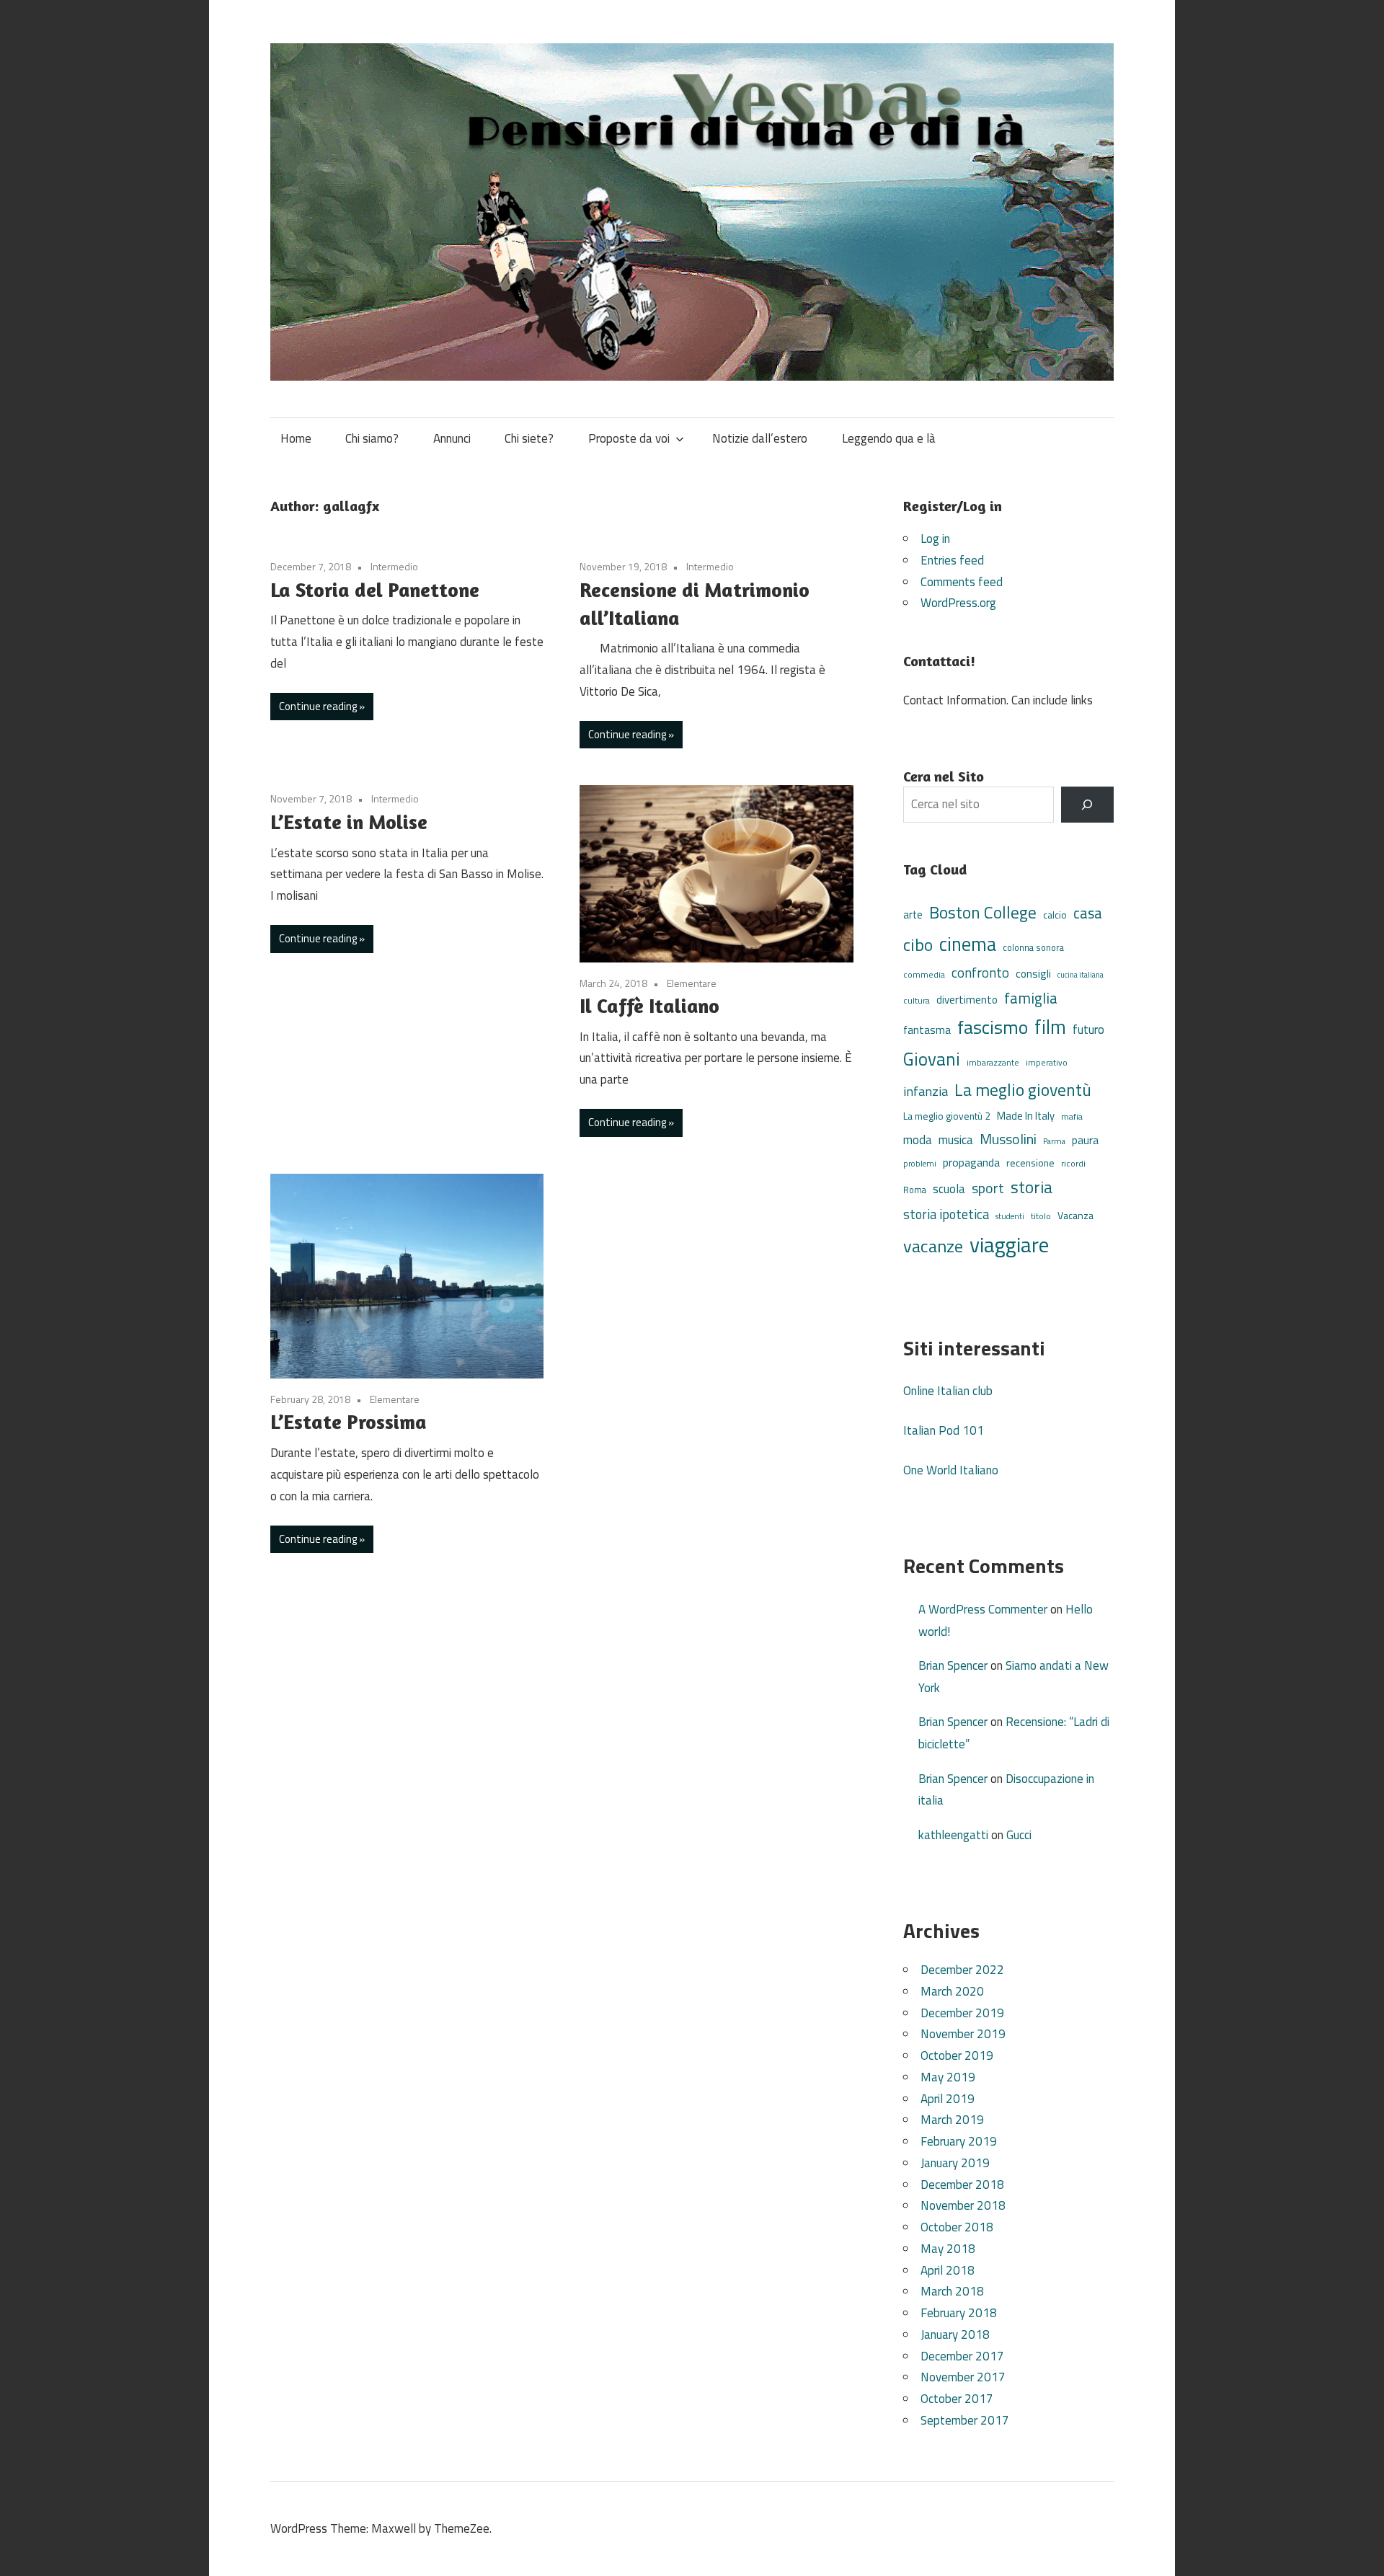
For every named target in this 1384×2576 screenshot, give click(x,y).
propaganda (971, 1162)
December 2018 (962, 2185)
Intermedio (394, 566)
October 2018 (957, 2227)
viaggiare (1009, 1244)
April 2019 (948, 2099)
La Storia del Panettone (375, 590)
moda (918, 1139)
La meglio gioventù (1023, 1089)
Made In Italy (1026, 1116)
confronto (980, 973)
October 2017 (957, 2399)
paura (1085, 1140)
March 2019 (952, 2120)
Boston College (983, 912)
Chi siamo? (372, 438)
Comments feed (962, 582)
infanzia (926, 1091)
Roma (915, 1190)
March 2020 (952, 1991)
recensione (1030, 1163)
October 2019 (957, 2055)
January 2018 (955, 2334)
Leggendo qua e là (889, 438)
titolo (1041, 1216)
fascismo (993, 1027)
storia (1032, 1187)
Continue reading (318, 706)
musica (956, 1140)
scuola (949, 1189)
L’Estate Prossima (349, 1422)
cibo (918, 944)
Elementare (692, 983)
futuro (1088, 1030)
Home (296, 438)
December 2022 (962, 1970)
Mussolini (1008, 1139)
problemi (920, 1163)
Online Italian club (948, 1391)
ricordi (1073, 1163)
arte (913, 915)
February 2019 (959, 2141)
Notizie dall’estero (760, 438)
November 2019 (963, 2034)
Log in (935, 539)
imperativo (1047, 1063)
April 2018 (948, 2270)
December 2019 (962, 2013)
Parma (1054, 1141)
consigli (1033, 974)
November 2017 (963, 2377)
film (1050, 1027)
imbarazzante (993, 1063)
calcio (1055, 915)
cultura (917, 1000)
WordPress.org (958, 603)
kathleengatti (953, 1835)
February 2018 (959, 2313)
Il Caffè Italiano (649, 1006)
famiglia (1031, 998)
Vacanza (1075, 1215)
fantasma (927, 1030)
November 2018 (963, 2205)
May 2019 (948, 2077)
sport (988, 1188)
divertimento (967, 1000)
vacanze (933, 1246)
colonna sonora (1033, 948)
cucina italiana (1081, 975)
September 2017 (965, 2420)
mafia (1072, 1116)
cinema (968, 944)
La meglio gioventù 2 (947, 1116)
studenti (1010, 1216)
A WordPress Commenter (983, 1609)
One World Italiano (951, 1470)
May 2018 (948, 2249)
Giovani (932, 1059)
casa (1088, 913)
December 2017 (962, 2356)
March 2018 (952, 2291)
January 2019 (955, 2163)
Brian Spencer (953, 1665)
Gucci (1019, 1835)
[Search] (1087, 805)
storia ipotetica (946, 1214)
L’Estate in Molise (349, 822)
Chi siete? (529, 438)
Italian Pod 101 (944, 1430)
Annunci (452, 438)
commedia (924, 975)
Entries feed (952, 560)
